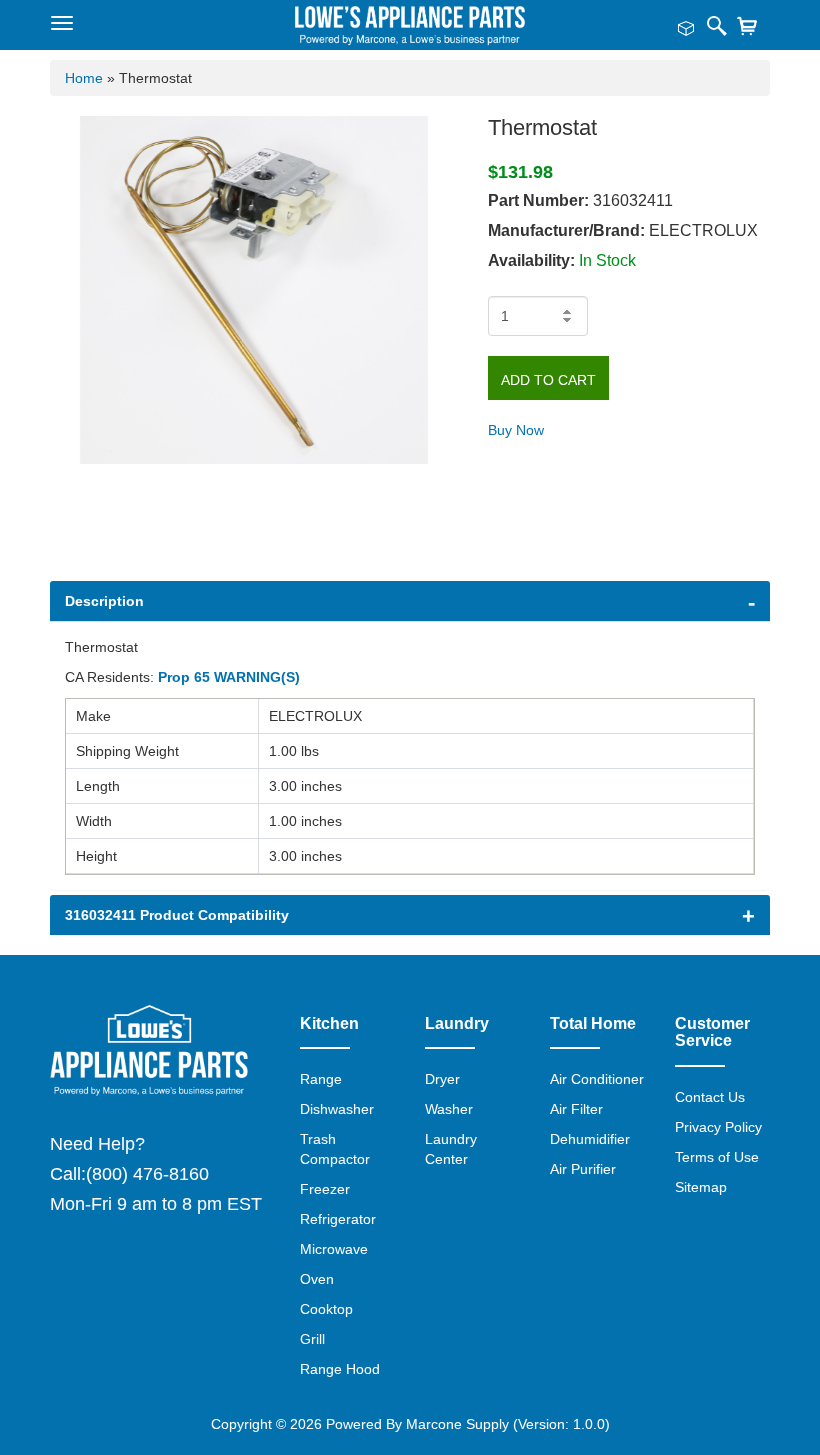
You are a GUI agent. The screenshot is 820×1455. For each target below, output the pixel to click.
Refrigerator (338, 1219)
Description (104, 601)
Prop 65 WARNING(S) (229, 677)
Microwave (334, 1249)
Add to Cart (548, 380)
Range (321, 1079)
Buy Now (516, 430)
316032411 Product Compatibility (177, 915)
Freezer (325, 1189)
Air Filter (576, 1109)
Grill (312, 1339)
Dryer (442, 1079)
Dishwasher (337, 1109)
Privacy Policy (718, 1127)
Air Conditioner (597, 1079)
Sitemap (701, 1187)
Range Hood (340, 1369)
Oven (317, 1279)
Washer (449, 1109)
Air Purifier (583, 1169)
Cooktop (326, 1309)
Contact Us (710, 1097)
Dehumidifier (590, 1139)
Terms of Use (717, 1157)
